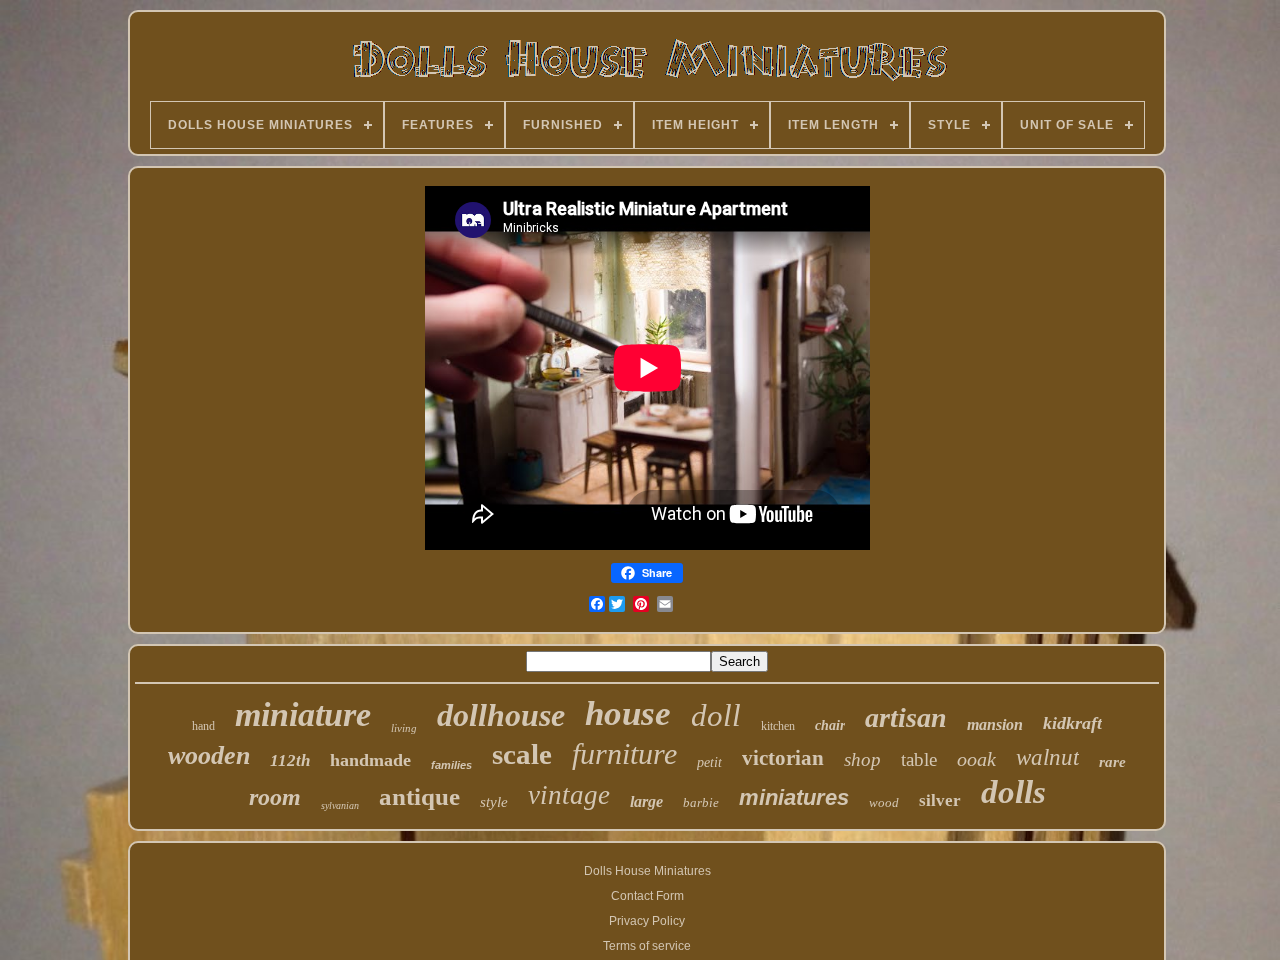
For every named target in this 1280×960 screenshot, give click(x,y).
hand (203, 726)
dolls (1013, 792)
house (628, 713)
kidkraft (1072, 723)
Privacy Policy (647, 921)
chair (830, 725)
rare (1112, 762)
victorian (783, 758)
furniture (624, 753)
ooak (976, 759)
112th (290, 760)
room (275, 797)
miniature (303, 714)
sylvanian (340, 805)
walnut (1047, 757)
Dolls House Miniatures (647, 871)
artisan (906, 717)
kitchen (778, 726)
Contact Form (647, 896)
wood (884, 802)
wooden (209, 755)
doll (716, 715)
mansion (995, 724)
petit (709, 762)
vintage (569, 795)
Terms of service (647, 946)
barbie (701, 802)
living (404, 728)
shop (862, 759)
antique (419, 796)
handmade (370, 760)
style (494, 802)
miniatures (794, 797)
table (919, 759)
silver (940, 800)
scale (522, 754)
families (451, 765)
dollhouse (501, 715)
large (646, 801)
